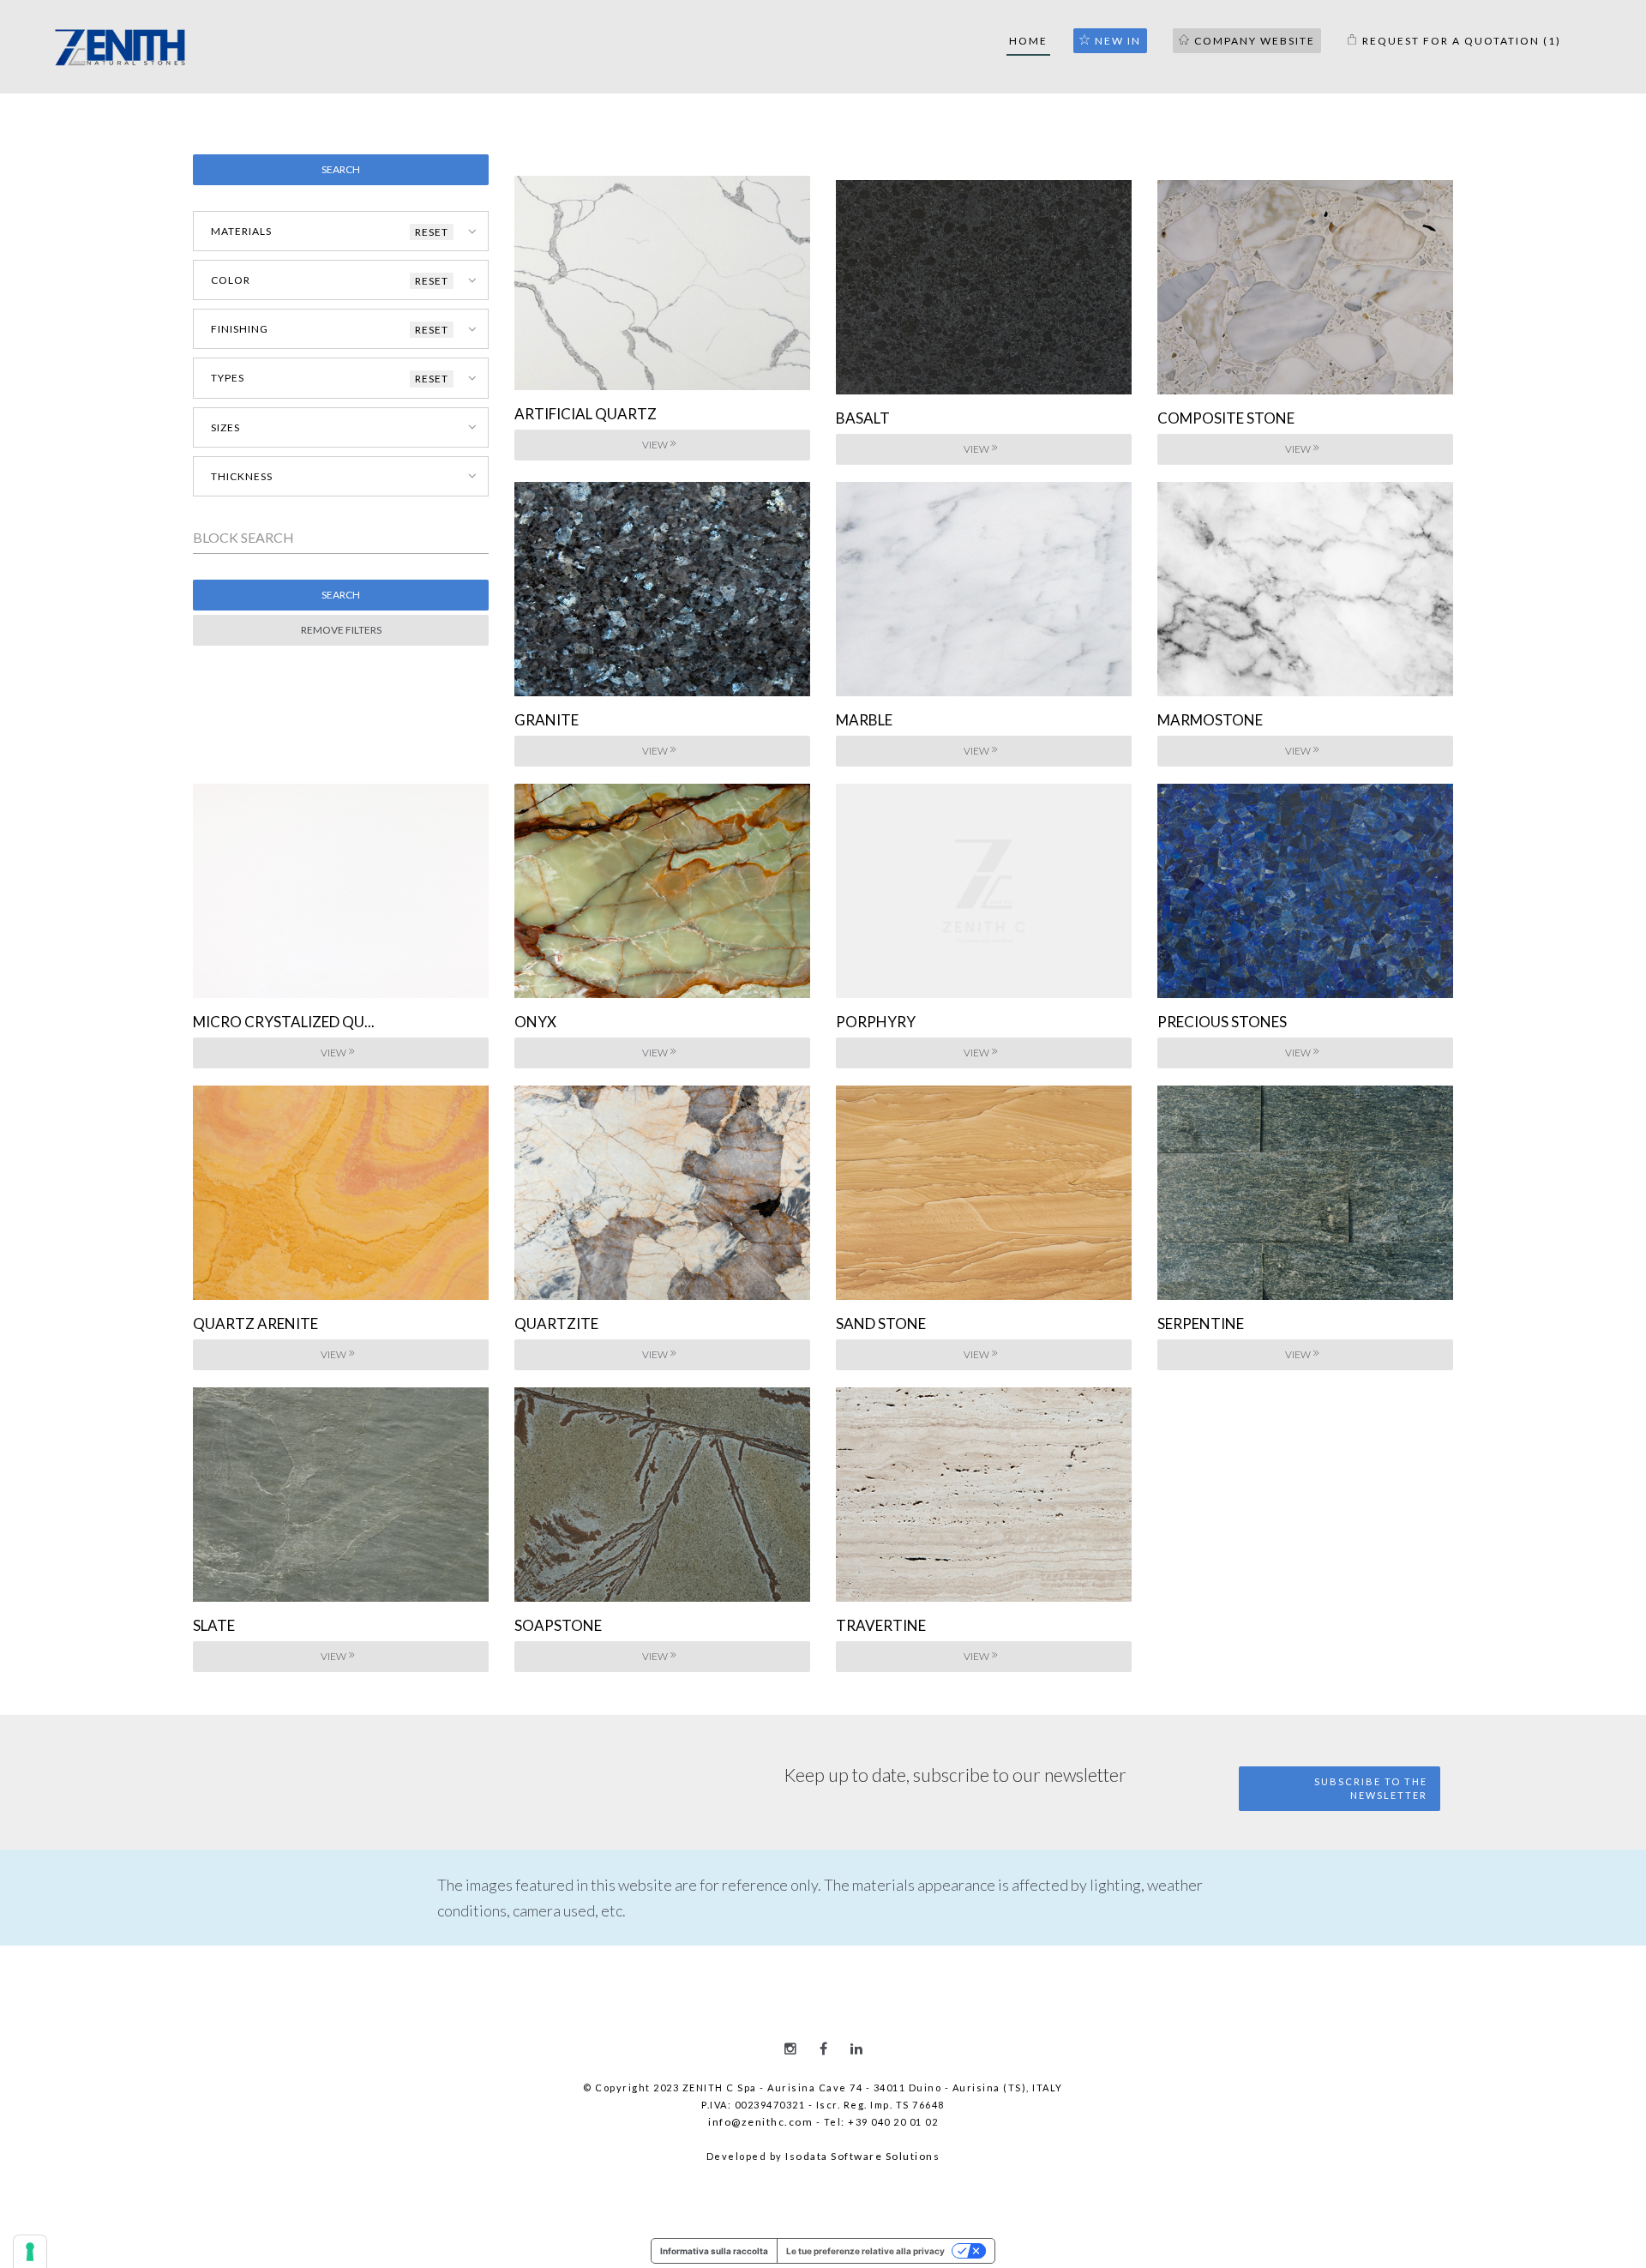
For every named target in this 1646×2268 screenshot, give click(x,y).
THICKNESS (242, 476)
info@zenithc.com (760, 2122)
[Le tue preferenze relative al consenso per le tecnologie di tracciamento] (30, 2252)
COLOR (330, 280)
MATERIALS (330, 232)
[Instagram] (790, 2048)
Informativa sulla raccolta (714, 2251)
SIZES (225, 427)
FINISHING (330, 329)
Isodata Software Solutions (862, 2156)
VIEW (655, 445)
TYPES (330, 378)
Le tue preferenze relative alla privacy (865, 2251)
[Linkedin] (856, 2048)
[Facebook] (823, 2048)
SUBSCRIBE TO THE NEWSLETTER (1371, 1788)
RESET (432, 232)
